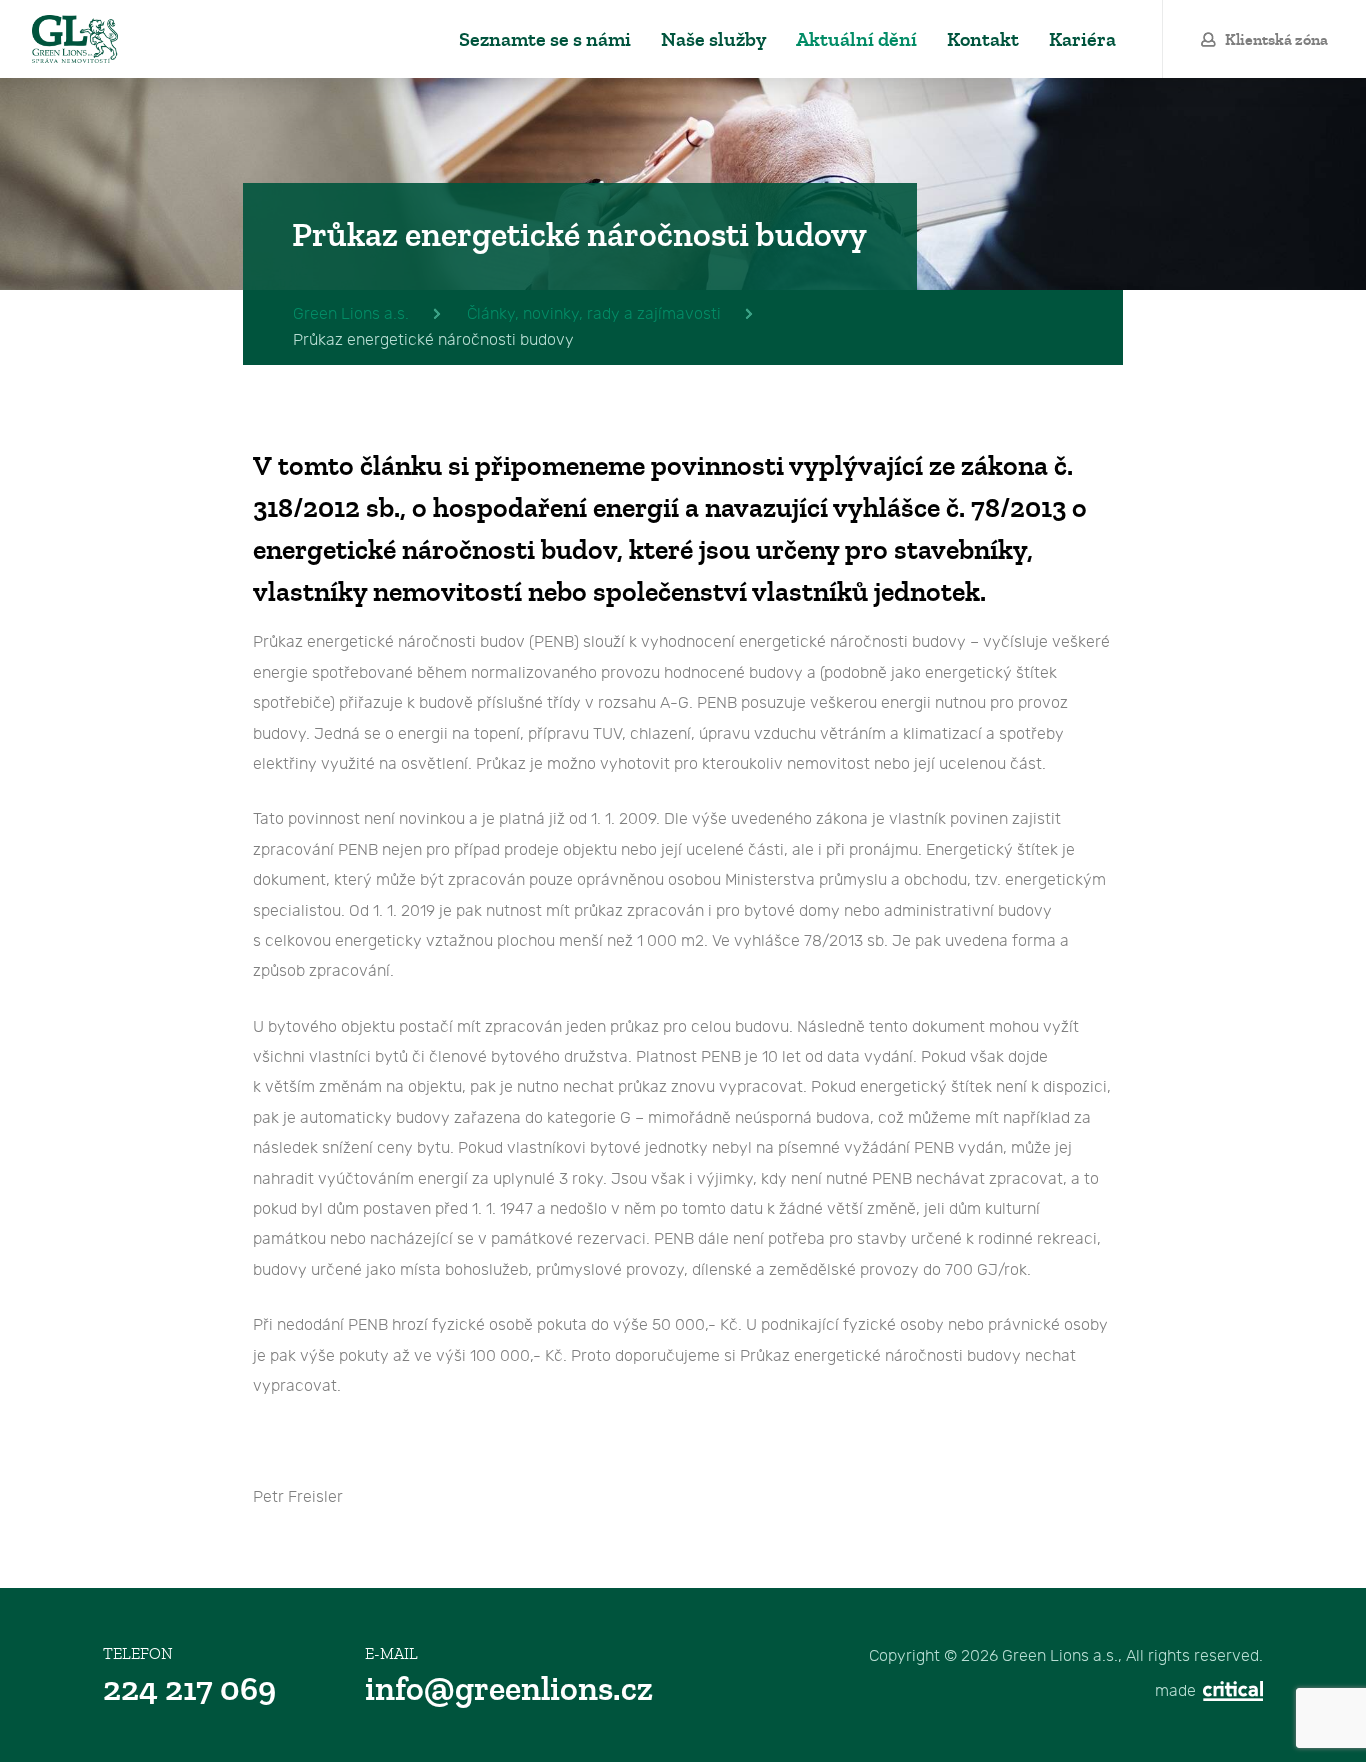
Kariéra (1082, 39)
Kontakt (983, 39)
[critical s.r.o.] (1231, 1691)
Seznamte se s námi (545, 39)
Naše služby (713, 39)
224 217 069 (189, 1689)
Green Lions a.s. (75, 39)
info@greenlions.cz (509, 1689)
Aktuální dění (856, 39)
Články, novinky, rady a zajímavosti (594, 314)
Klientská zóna (1276, 40)
